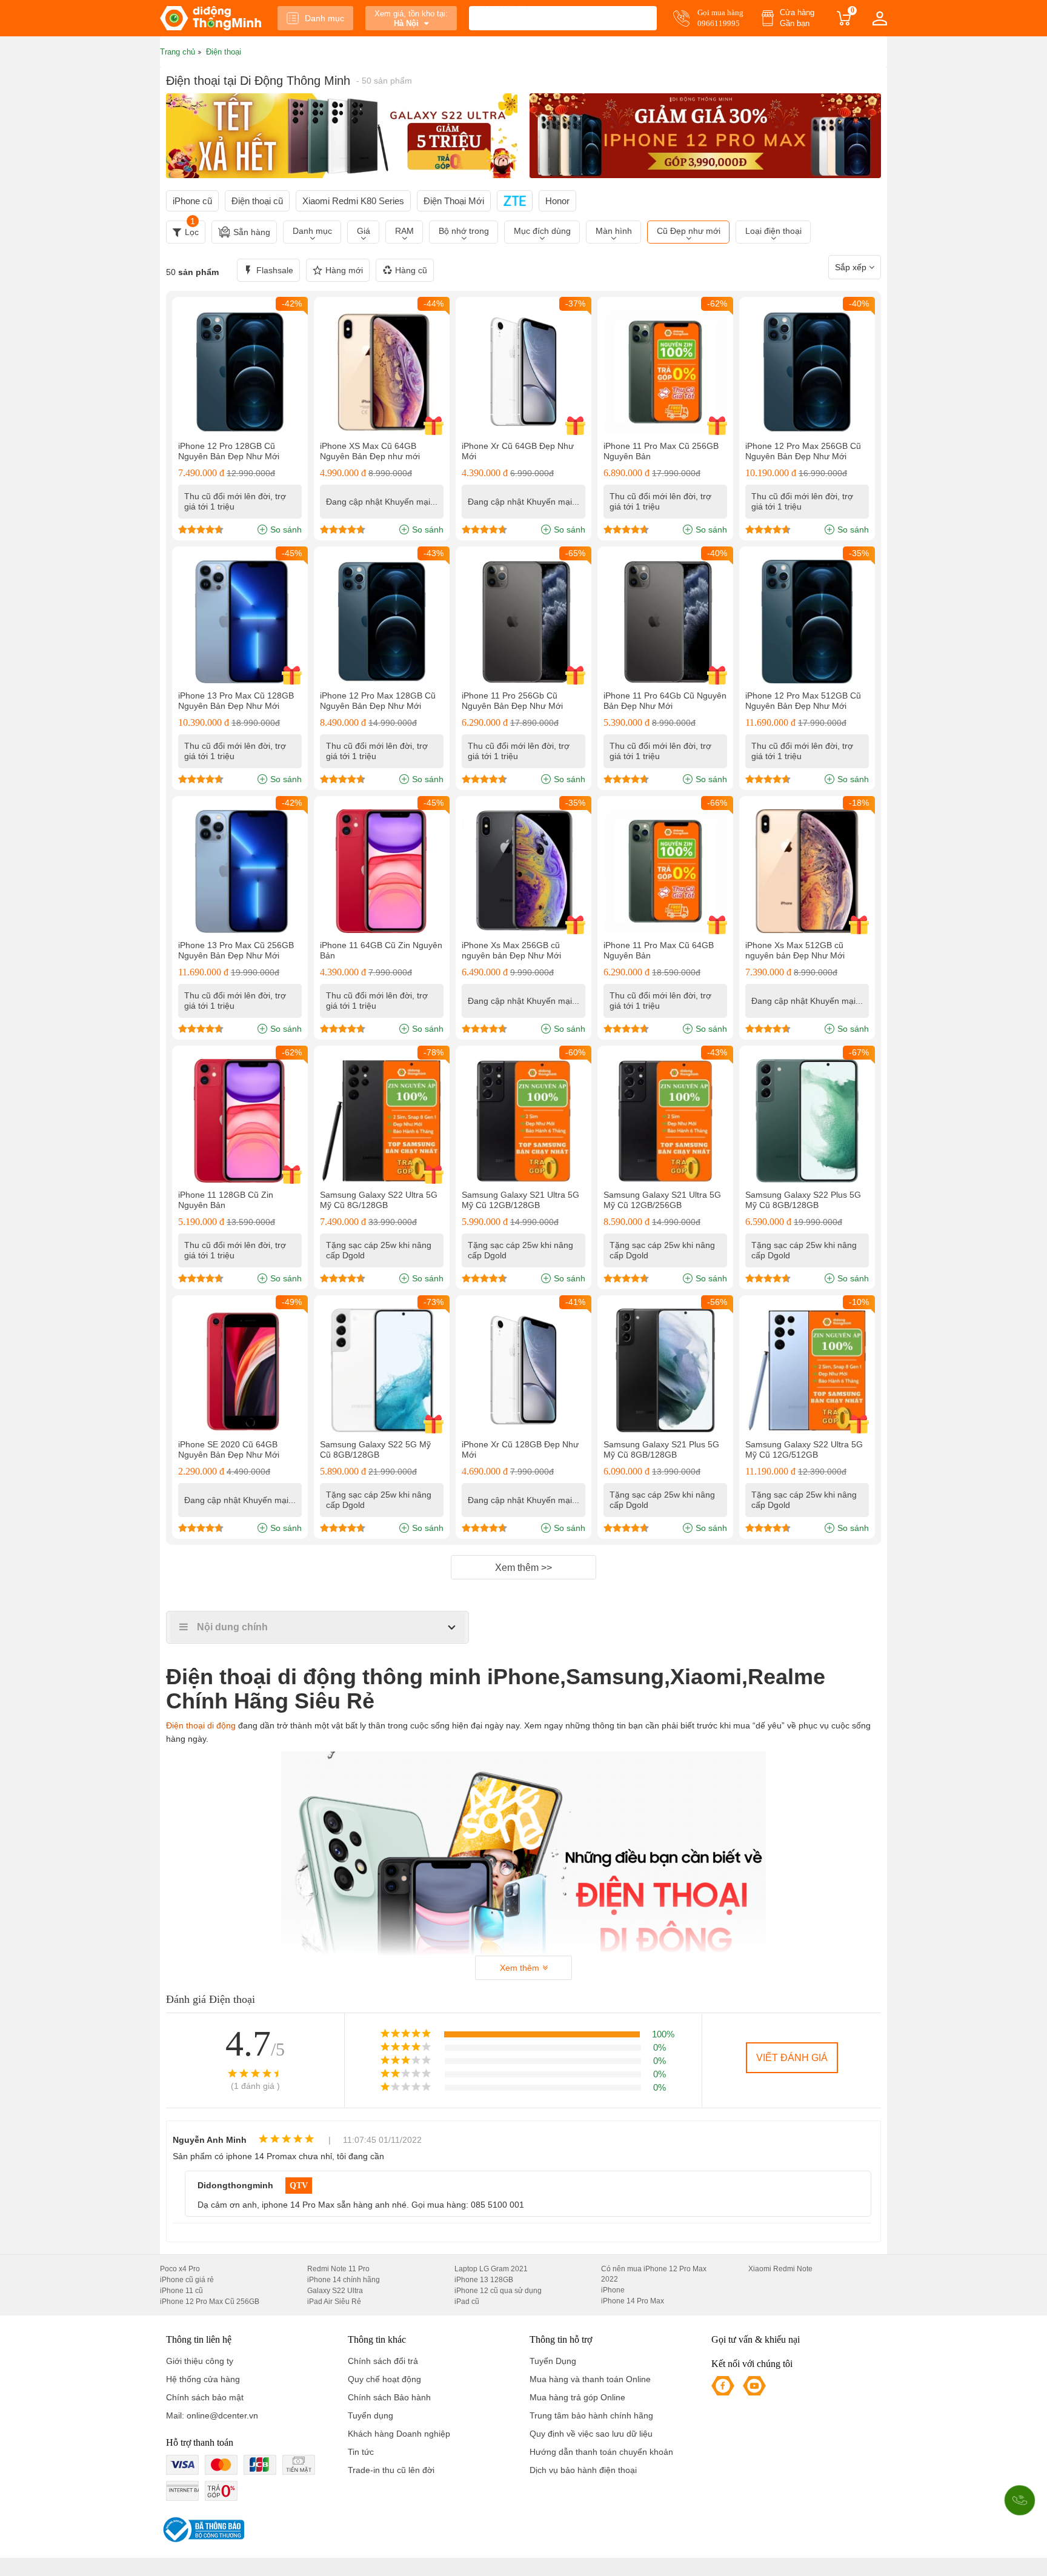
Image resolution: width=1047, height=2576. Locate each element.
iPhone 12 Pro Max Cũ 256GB (210, 2302)
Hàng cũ (411, 270)
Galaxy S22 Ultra (335, 2291)
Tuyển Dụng (553, 2361)
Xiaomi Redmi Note (780, 2269)
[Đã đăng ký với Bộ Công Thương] (202, 2530)
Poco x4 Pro (180, 2269)
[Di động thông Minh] (211, 18)
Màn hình (614, 231)
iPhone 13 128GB (484, 2280)
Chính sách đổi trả (383, 2361)
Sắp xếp (852, 267)
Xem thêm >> (523, 1568)
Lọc (192, 229)
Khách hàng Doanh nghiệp (399, 2434)
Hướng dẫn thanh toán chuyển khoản (601, 2452)
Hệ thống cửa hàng (203, 2379)
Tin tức (361, 2452)
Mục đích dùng (542, 231)
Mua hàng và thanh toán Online (590, 2379)
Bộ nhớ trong (464, 231)
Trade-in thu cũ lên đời (391, 2470)
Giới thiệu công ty (200, 2361)
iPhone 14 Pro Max (633, 2301)
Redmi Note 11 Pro (338, 2269)
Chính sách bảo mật (205, 2397)
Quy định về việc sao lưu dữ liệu (591, 2434)
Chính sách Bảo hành (389, 2397)
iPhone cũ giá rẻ (187, 2280)
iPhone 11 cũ (181, 2291)
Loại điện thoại (773, 231)
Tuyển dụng (371, 2415)
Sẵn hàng (252, 232)
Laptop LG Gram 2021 (491, 2269)
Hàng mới (344, 270)
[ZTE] (515, 201)
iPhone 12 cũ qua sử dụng (498, 2291)
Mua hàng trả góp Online (577, 2397)
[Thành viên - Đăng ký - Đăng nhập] (880, 18)
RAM (404, 231)
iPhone (613, 2290)
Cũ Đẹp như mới (689, 231)
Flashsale (275, 270)
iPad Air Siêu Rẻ (334, 2302)
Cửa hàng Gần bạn (797, 18)
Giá (364, 231)
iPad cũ (467, 2302)
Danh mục (324, 18)
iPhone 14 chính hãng (344, 2280)
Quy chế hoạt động (384, 2379)
